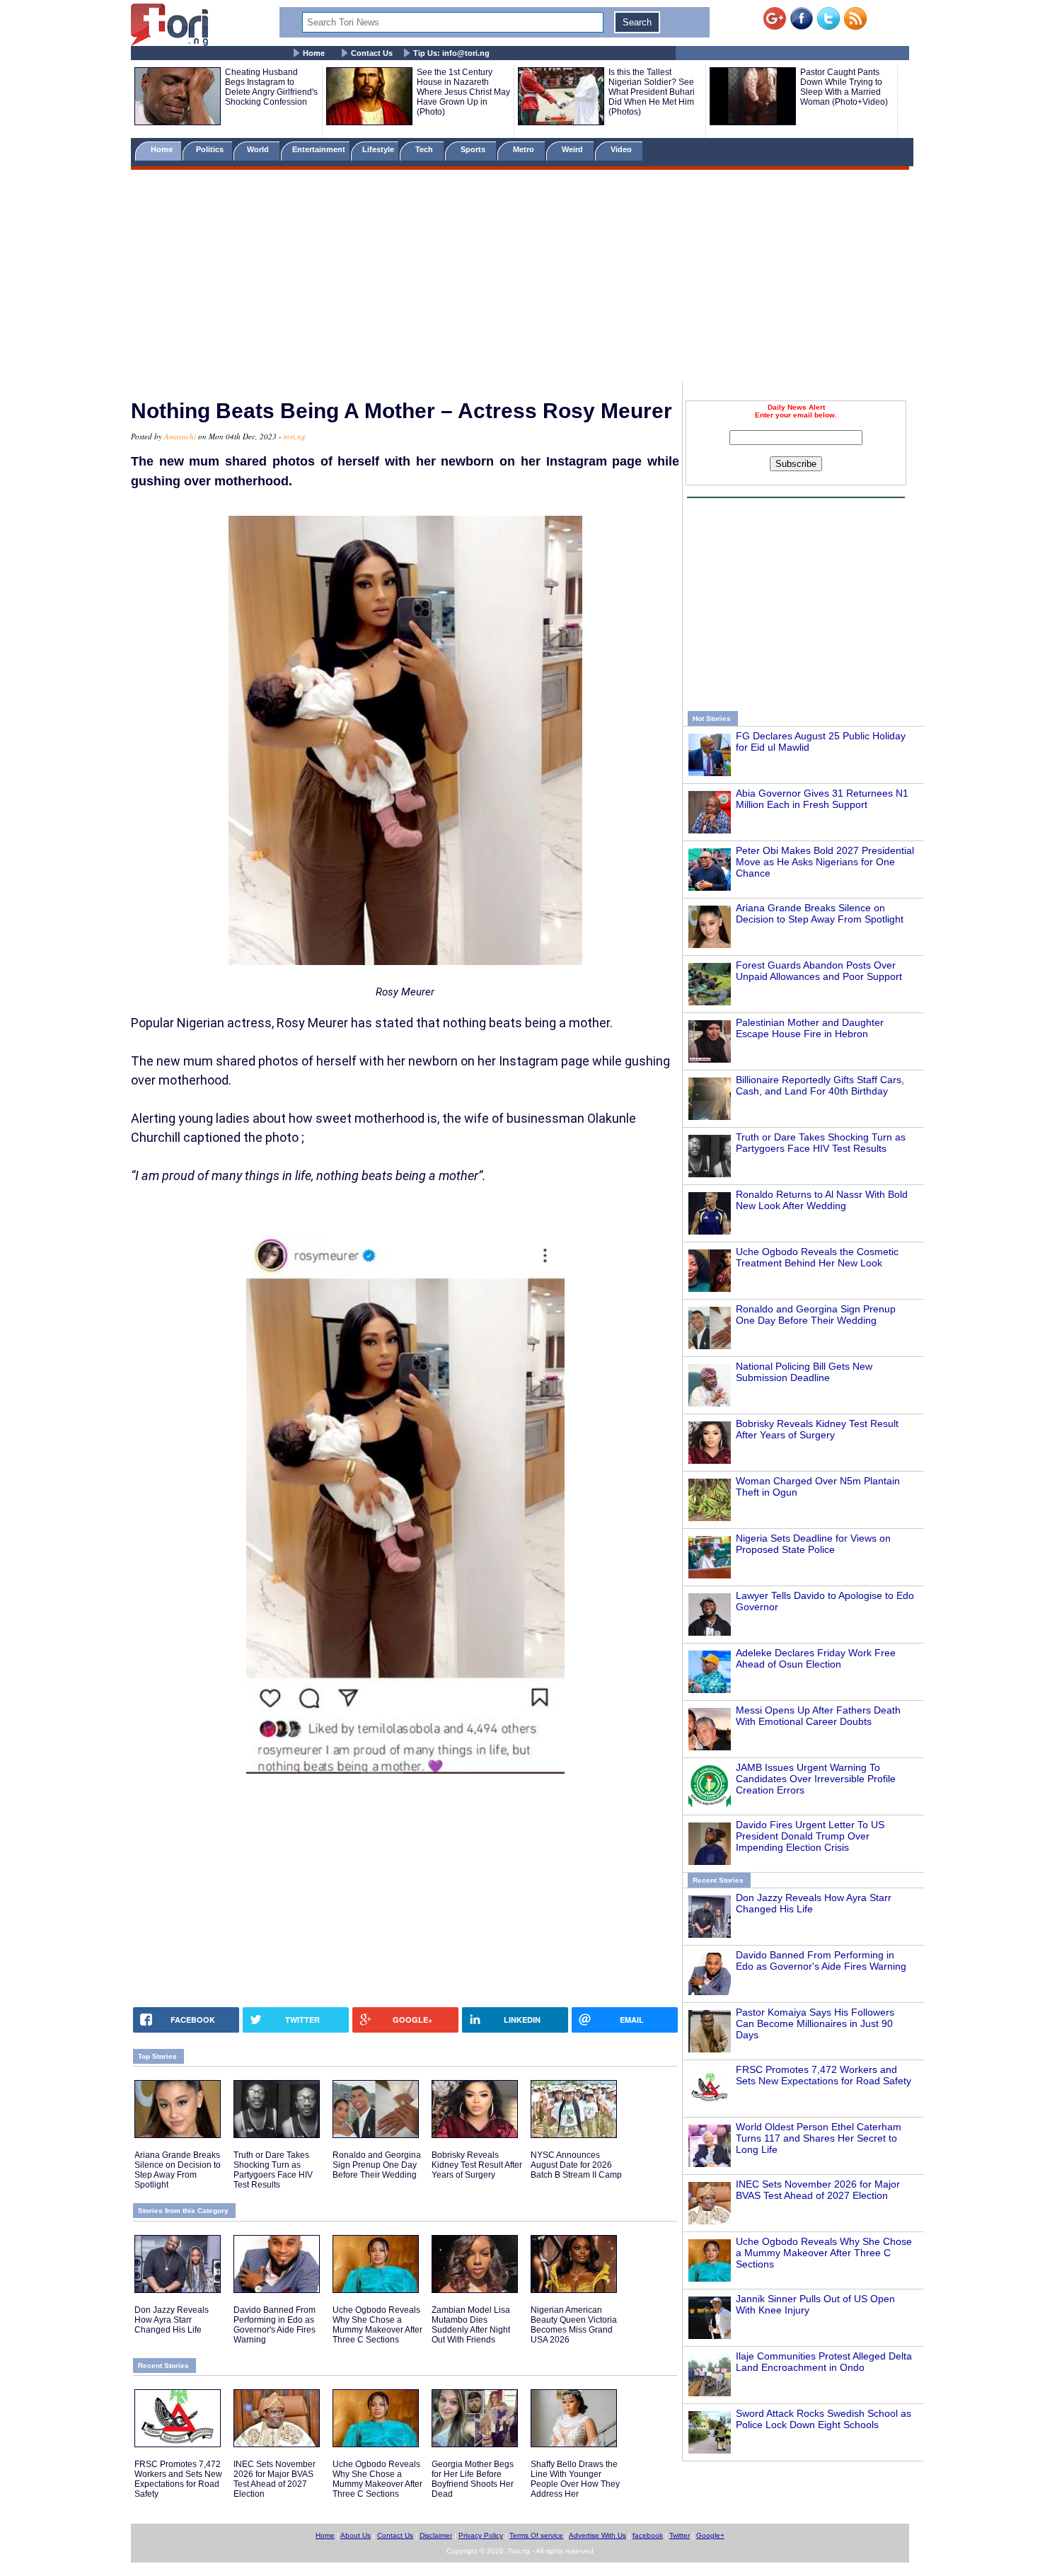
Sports (474, 149)
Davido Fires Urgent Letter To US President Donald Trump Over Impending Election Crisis (810, 1836)
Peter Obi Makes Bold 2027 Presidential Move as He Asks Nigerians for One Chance (825, 862)
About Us (356, 2535)
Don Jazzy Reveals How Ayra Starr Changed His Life (172, 2320)
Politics (211, 149)
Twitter (680, 2535)
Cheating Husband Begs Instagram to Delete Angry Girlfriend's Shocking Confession (271, 87)
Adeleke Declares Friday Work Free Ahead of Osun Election (816, 1658)
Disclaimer (436, 2535)
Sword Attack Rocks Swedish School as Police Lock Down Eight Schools (824, 2419)
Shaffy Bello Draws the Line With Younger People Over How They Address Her (575, 2479)
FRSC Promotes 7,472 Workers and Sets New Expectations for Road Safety (824, 2075)
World (260, 149)
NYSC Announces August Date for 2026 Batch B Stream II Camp (576, 2165)
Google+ (710, 2535)
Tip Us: (451, 53)
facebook (648, 2535)
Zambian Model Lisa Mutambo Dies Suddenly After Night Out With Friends (471, 2325)
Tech (425, 149)
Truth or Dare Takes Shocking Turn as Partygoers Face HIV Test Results (821, 1143)
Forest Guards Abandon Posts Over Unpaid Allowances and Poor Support (819, 971)
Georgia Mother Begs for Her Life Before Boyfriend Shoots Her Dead (473, 2479)
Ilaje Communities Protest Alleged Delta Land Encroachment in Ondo (824, 2362)
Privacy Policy (481, 2535)
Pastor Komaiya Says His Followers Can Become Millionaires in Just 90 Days (815, 2023)
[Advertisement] (520, 278)
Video (622, 149)
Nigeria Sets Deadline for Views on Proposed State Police (813, 1544)
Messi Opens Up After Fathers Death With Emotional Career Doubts (818, 1716)
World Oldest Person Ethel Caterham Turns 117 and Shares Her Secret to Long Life (819, 2138)
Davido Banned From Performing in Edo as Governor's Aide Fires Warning (821, 1960)
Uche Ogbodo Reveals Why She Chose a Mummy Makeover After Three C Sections (824, 2253)
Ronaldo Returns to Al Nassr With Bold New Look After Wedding (822, 1200)
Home (314, 53)
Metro (525, 149)
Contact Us (372, 53)
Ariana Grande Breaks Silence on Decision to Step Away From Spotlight (820, 913)
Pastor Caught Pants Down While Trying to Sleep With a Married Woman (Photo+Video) (844, 87)
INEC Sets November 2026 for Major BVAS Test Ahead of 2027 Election (818, 2190)
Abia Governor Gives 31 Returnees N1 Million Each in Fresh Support (822, 799)
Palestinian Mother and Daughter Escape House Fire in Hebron (810, 1028)
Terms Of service (536, 2535)
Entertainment (319, 149)
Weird (573, 149)
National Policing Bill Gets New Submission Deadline (804, 1372)
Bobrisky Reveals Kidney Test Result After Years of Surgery (817, 1429)
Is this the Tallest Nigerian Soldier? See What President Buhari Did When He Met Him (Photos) (652, 92)
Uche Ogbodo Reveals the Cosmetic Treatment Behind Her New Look (817, 1257)
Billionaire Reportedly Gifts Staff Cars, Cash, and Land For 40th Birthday (820, 1085)
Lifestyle (378, 149)
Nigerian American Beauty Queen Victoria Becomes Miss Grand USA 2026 (574, 2325)
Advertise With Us (597, 2535)
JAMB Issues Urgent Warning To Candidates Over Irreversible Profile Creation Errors (816, 1779)
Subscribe (796, 464)
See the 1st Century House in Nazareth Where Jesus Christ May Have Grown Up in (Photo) (463, 92)
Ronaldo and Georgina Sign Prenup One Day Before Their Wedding (816, 1315)
